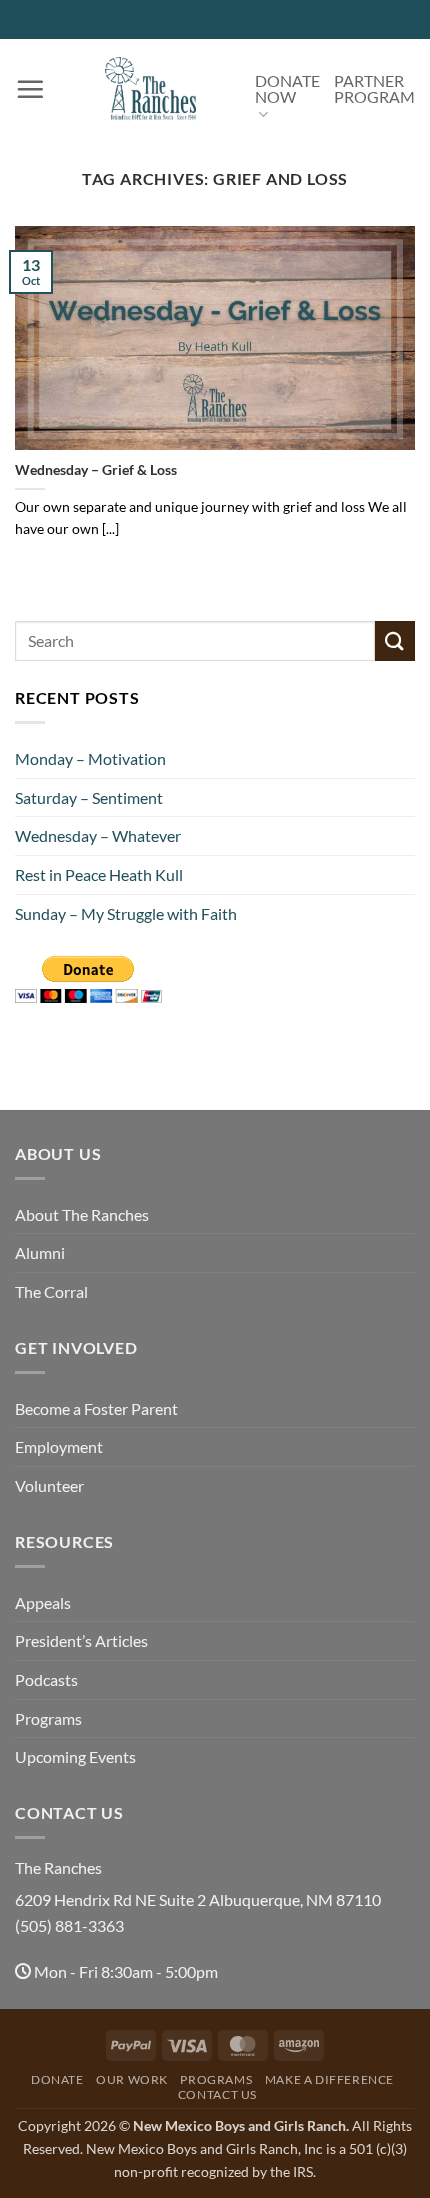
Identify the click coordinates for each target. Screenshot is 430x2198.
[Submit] (395, 640)
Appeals (43, 1602)
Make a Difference (329, 2079)
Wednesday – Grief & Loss (96, 470)
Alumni (40, 1252)
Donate (57, 2079)
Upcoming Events (75, 1756)
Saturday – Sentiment (89, 797)
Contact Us (217, 2094)
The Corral (51, 1291)
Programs (48, 1718)
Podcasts (46, 1679)
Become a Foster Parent (96, 1408)
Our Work (132, 2079)
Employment (59, 1446)
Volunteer (49, 1485)
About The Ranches (82, 1214)
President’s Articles (81, 1640)
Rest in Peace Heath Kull (99, 874)
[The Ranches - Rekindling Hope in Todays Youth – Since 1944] (150, 89)
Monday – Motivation (90, 758)
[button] (30, 89)
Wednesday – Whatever (98, 835)
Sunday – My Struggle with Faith (126, 913)
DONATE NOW (287, 88)
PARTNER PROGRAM (374, 88)
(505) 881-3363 (69, 1925)
